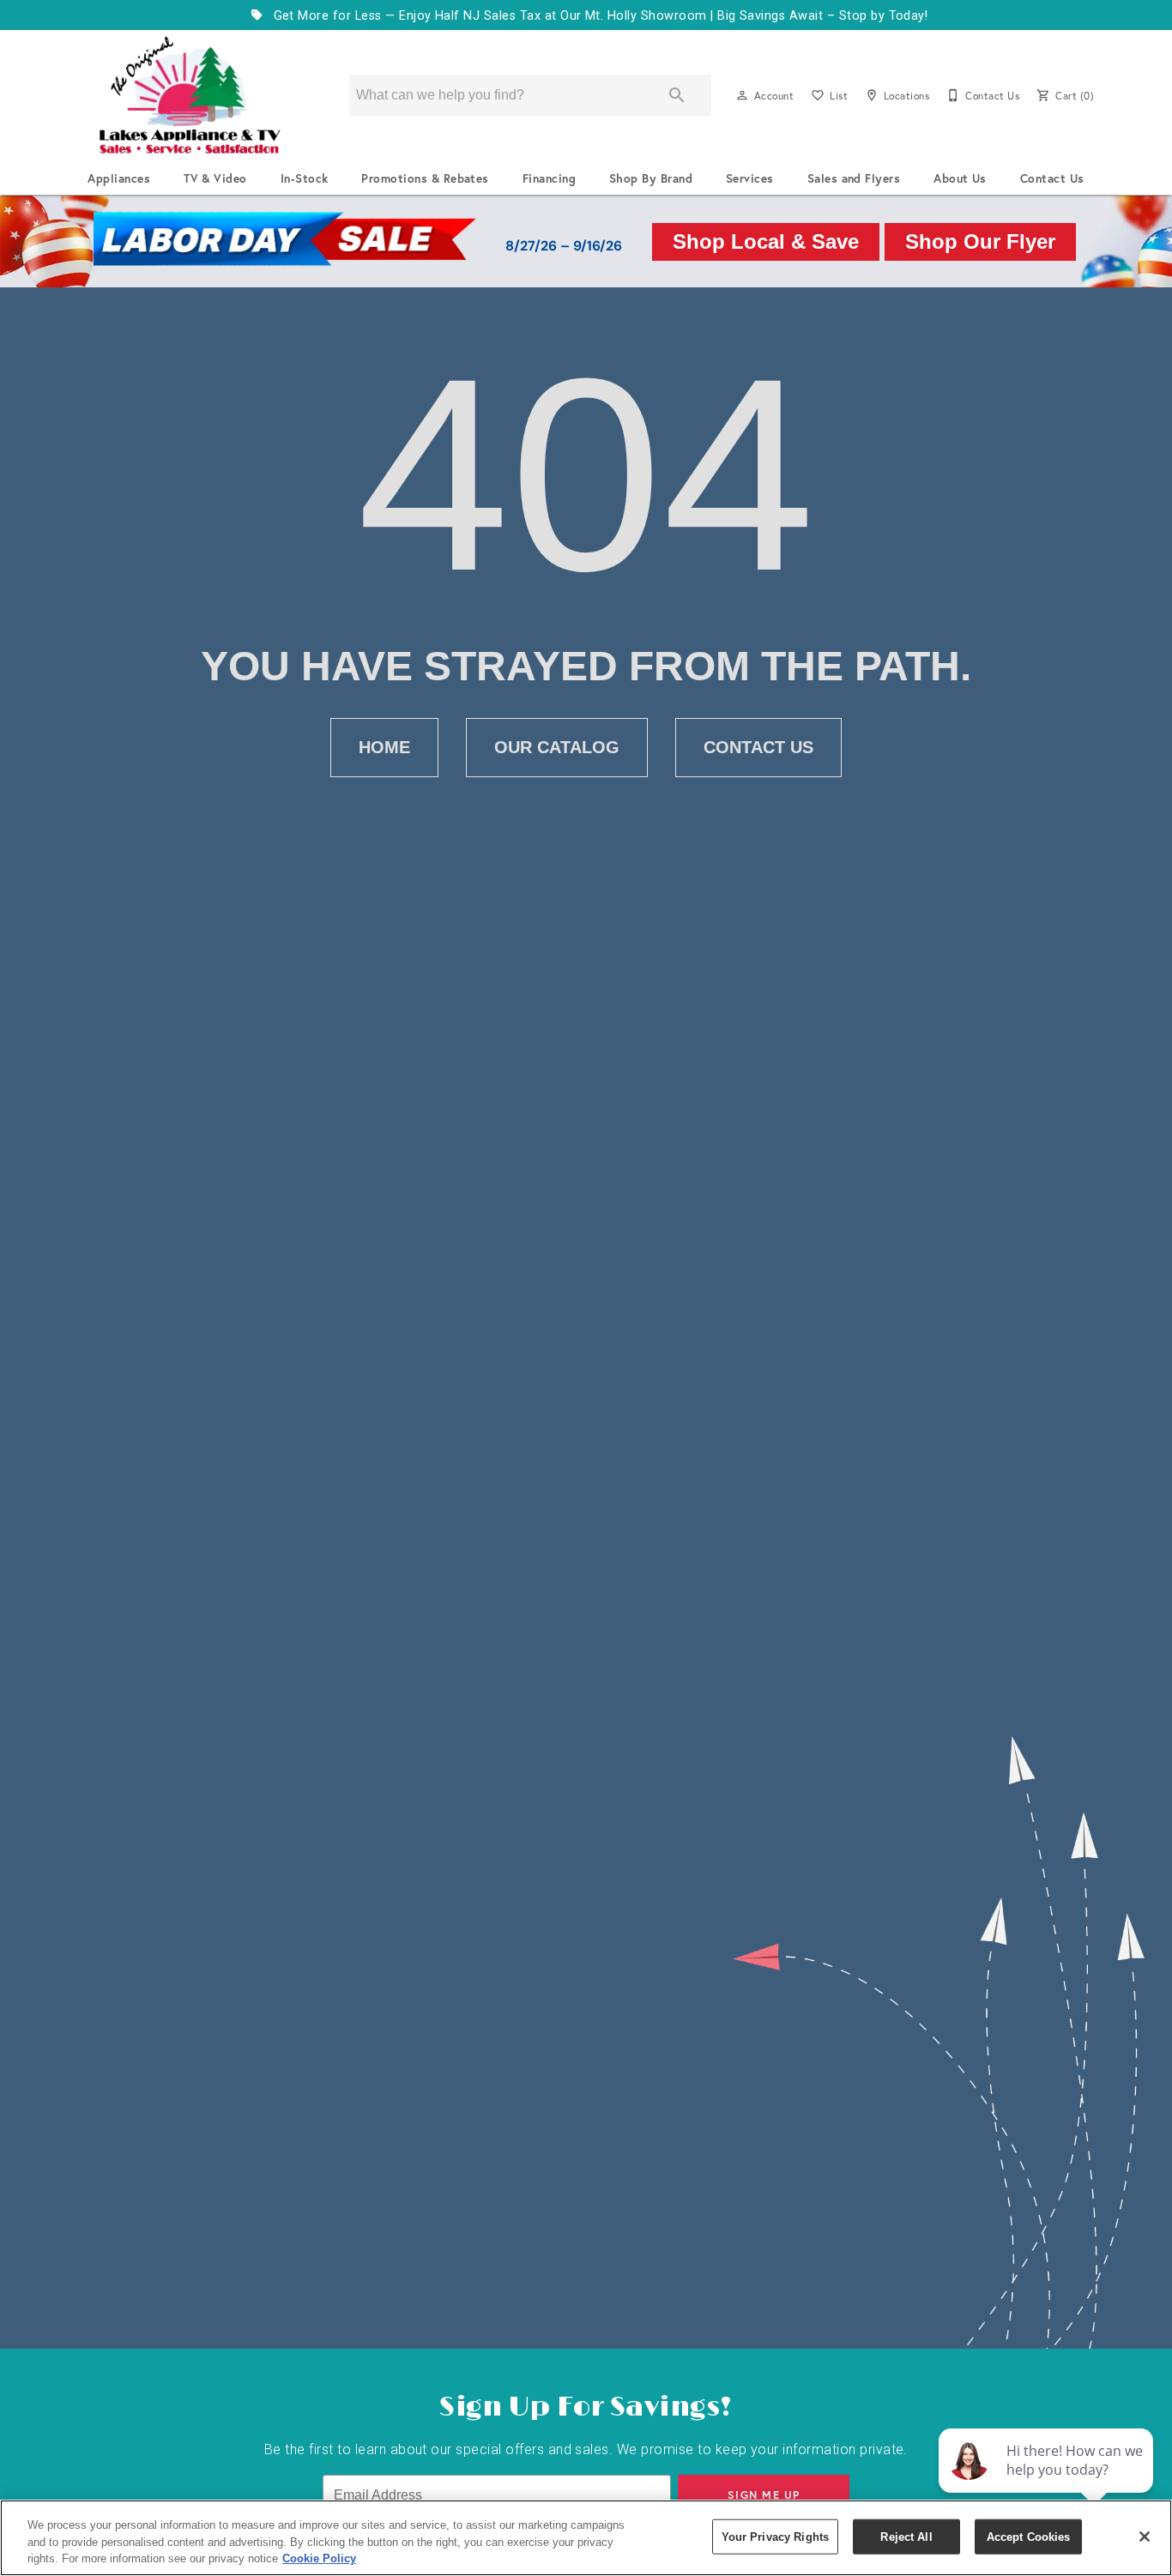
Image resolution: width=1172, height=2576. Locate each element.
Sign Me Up (764, 2495)
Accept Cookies (1029, 2536)
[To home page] (190, 95)
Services (750, 178)
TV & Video (215, 178)
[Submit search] (677, 95)
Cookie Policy (319, 2558)
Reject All (906, 2536)
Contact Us (1052, 178)
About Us (960, 178)
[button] (742, 95)
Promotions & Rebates (425, 178)
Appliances (119, 178)
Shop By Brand (651, 178)
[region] (586, 2538)
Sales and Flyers (854, 178)
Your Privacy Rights (775, 2536)
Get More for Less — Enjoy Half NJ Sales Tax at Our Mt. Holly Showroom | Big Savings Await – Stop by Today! (598, 16)
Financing (549, 178)
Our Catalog (557, 747)
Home (384, 747)
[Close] (1145, 2537)
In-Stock (305, 178)
